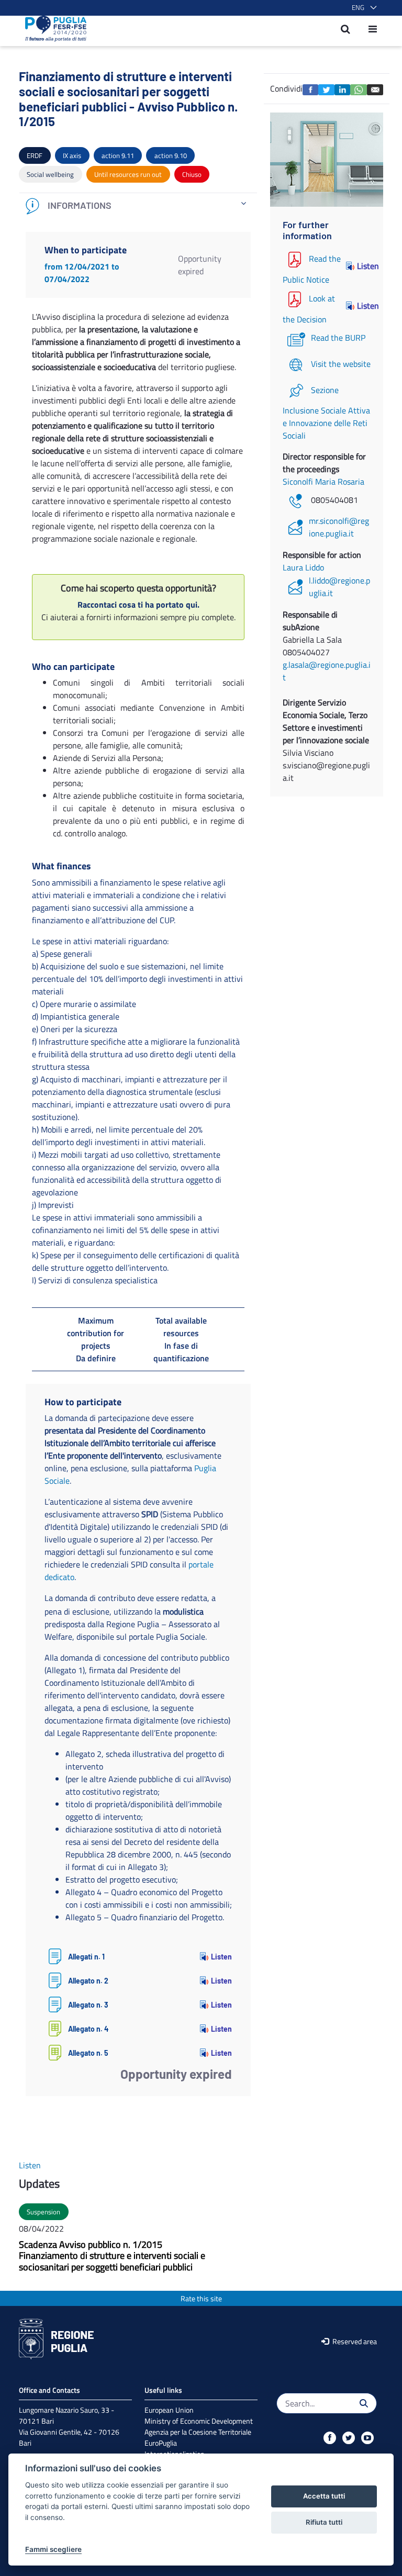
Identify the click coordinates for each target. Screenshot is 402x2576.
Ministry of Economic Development (199, 2421)
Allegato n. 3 (88, 2005)
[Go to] (53, 29)
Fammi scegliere (53, 2549)
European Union (169, 2410)
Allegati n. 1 (86, 1957)
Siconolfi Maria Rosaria (323, 481)
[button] (362, 8)
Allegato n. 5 (88, 2053)
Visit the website (341, 364)
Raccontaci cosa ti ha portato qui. (138, 604)
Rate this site (201, 2298)
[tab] (138, 206)
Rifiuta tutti (324, 2522)
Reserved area (354, 2341)
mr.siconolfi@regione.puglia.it (339, 527)
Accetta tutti (324, 2496)
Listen (221, 1957)
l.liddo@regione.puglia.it (339, 587)
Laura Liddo (303, 567)
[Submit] (364, 2403)
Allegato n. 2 (88, 1981)
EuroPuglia (161, 2443)
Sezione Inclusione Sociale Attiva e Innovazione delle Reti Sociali (326, 413)
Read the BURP (338, 338)
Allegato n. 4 (88, 2029)
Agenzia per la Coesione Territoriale (198, 2432)
